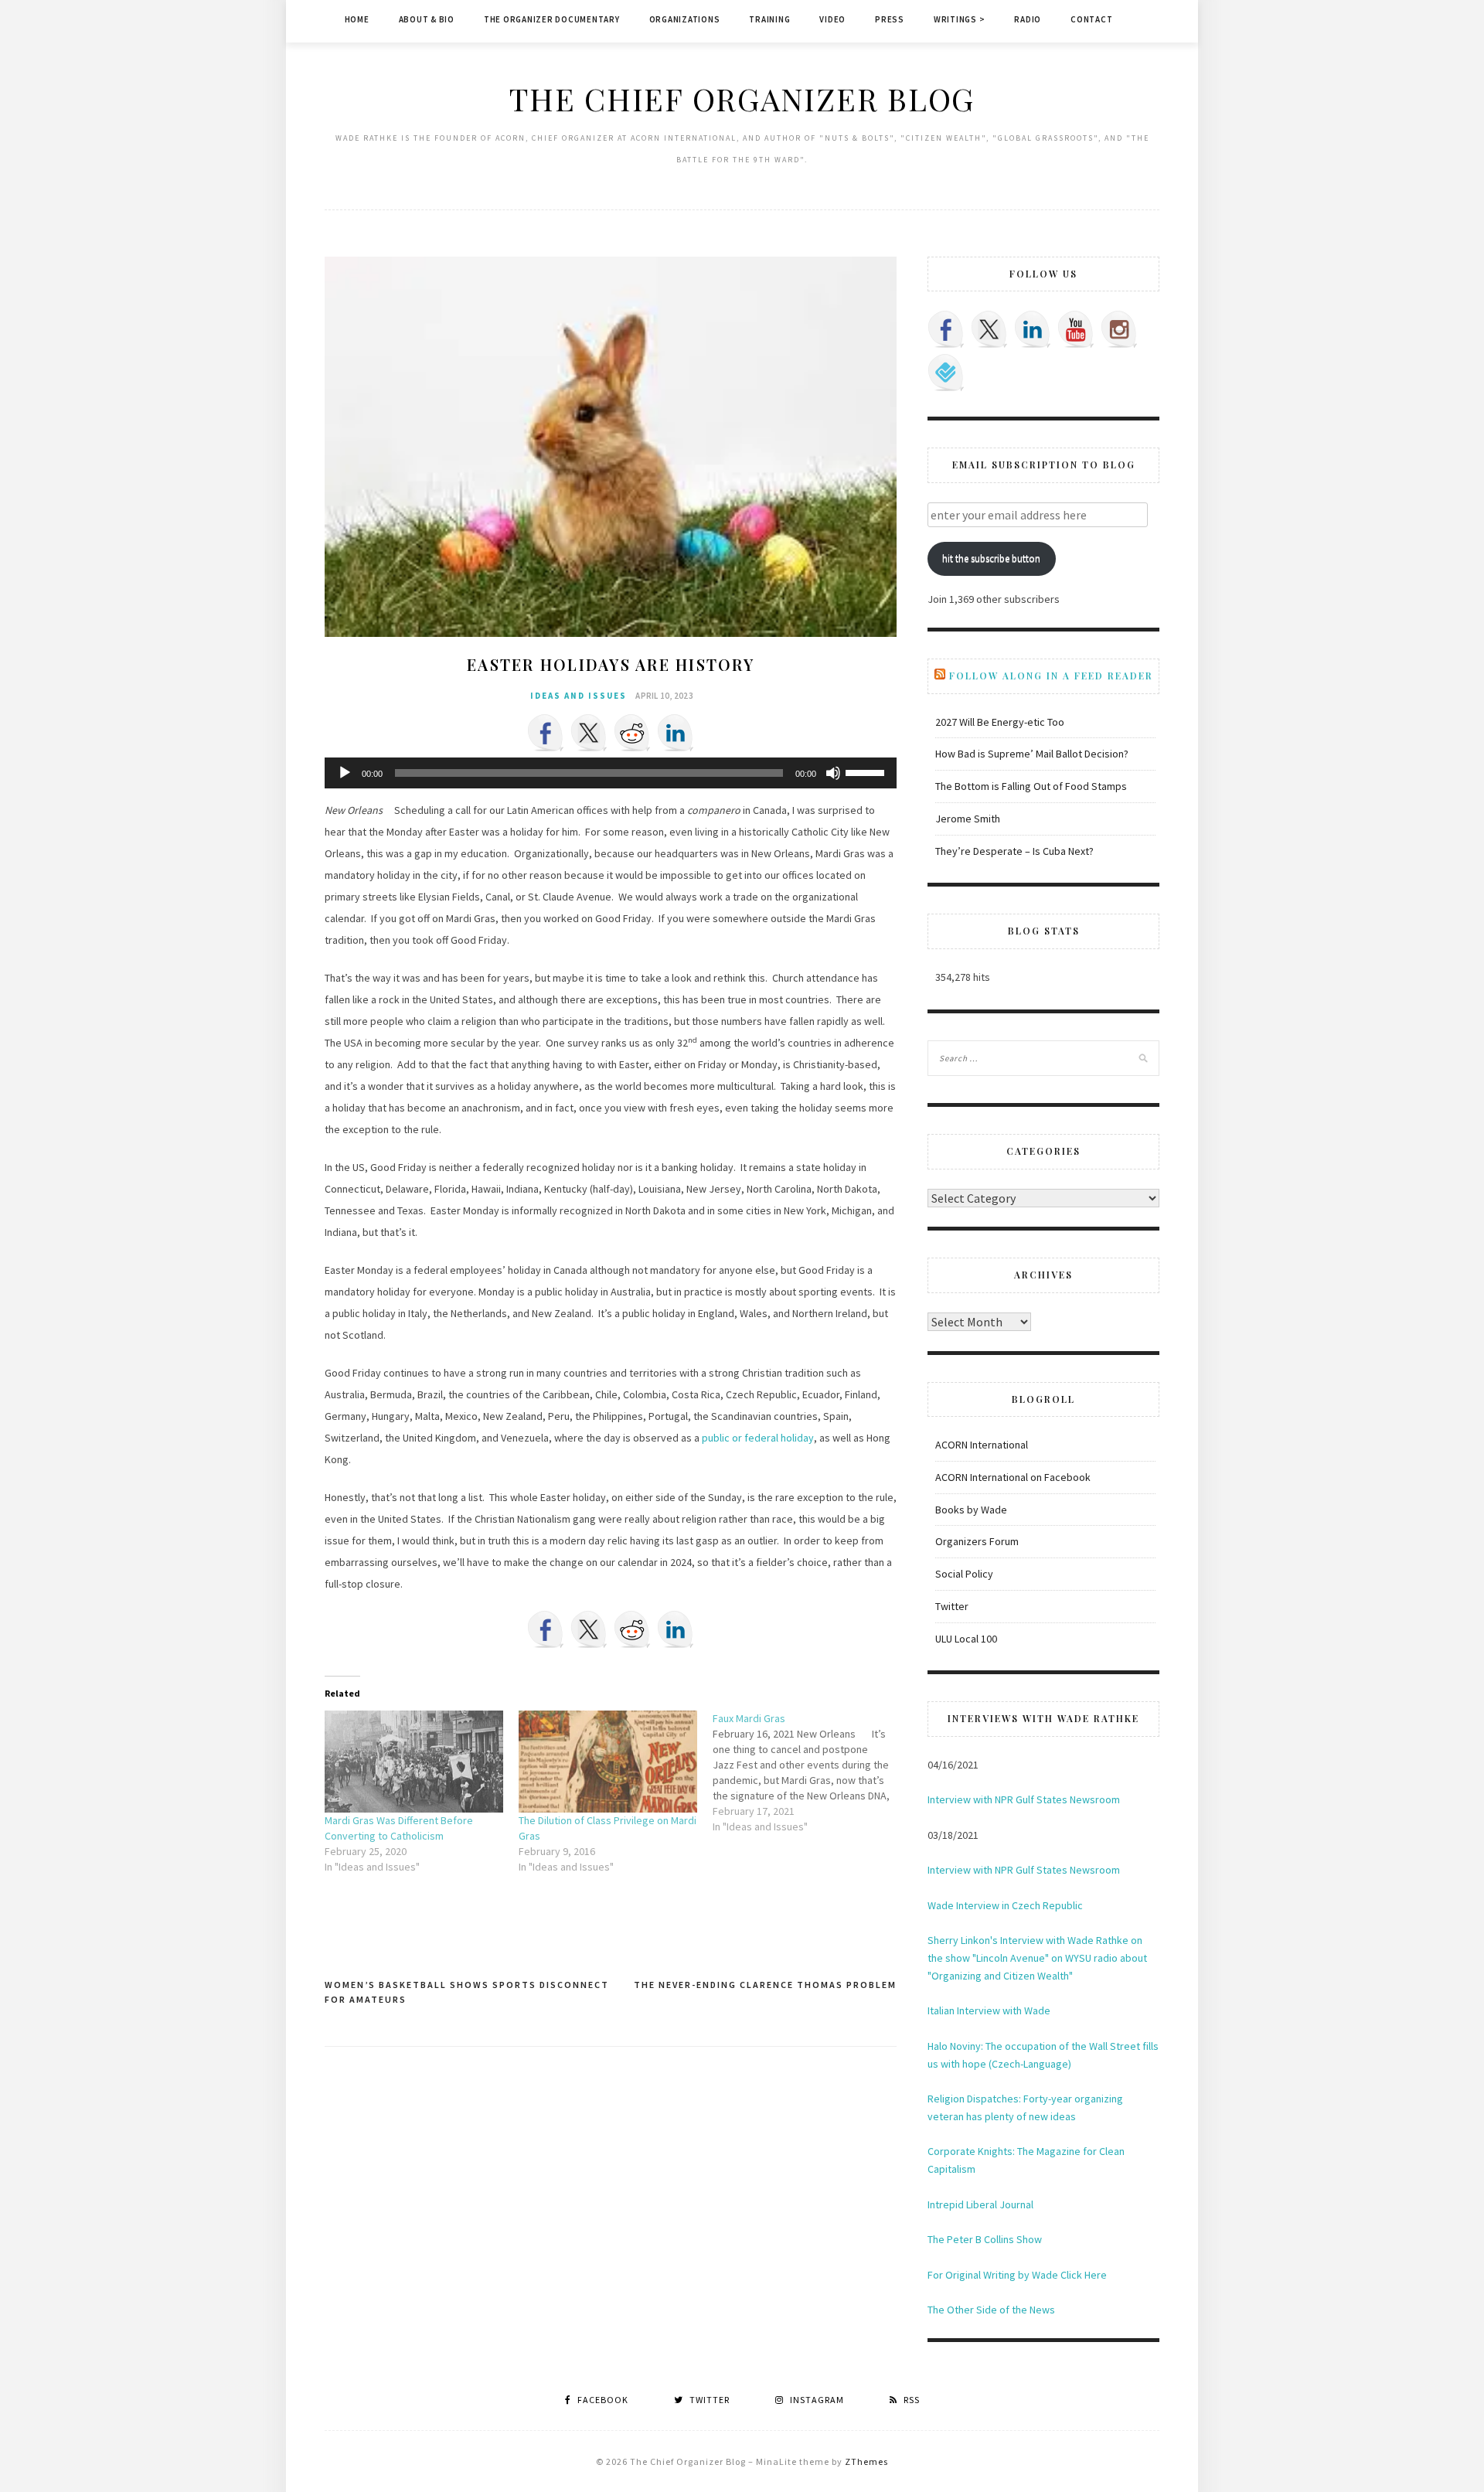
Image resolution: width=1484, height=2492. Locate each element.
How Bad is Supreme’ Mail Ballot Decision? (1032, 754)
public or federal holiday (758, 1438)
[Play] (345, 773)
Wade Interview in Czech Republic (1005, 1905)
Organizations (685, 19)
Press (890, 19)
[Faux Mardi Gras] (810, 1772)
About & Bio (427, 19)
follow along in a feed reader (1051, 676)
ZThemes (866, 2461)
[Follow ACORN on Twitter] (989, 329)
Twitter (952, 1606)
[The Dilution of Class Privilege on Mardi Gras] (608, 1762)
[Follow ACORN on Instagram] (1119, 329)
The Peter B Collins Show (985, 2239)
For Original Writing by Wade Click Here (1017, 2275)
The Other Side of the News (991, 2310)
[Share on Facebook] (546, 733)
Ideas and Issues (579, 696)
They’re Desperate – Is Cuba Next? (1014, 851)
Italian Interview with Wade (989, 2010)
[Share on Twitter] (589, 733)
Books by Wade (971, 1510)
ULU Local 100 (966, 1639)
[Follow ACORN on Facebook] (946, 329)
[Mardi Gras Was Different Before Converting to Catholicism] (414, 1762)
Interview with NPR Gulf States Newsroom (1024, 1799)
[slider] (867, 771)
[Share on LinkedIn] (676, 733)
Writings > (960, 19)
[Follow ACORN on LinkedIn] (1033, 329)
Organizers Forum (977, 1541)
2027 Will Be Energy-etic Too (1000, 722)
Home (357, 19)
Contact (1091, 19)
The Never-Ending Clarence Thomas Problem (765, 1985)
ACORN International (982, 1445)
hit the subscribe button (991, 558)
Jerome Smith (968, 819)
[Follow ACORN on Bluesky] (946, 373)
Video (832, 19)
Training (769, 19)
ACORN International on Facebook (1013, 1477)
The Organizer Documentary (552, 19)
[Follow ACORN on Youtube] (1076, 329)
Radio (1028, 19)
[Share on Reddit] (632, 733)
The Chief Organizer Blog (742, 99)
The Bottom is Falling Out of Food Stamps (1031, 786)
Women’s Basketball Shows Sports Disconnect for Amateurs (467, 1992)
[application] (611, 773)
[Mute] (833, 773)
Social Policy (964, 1574)
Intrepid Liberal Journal (980, 2204)
